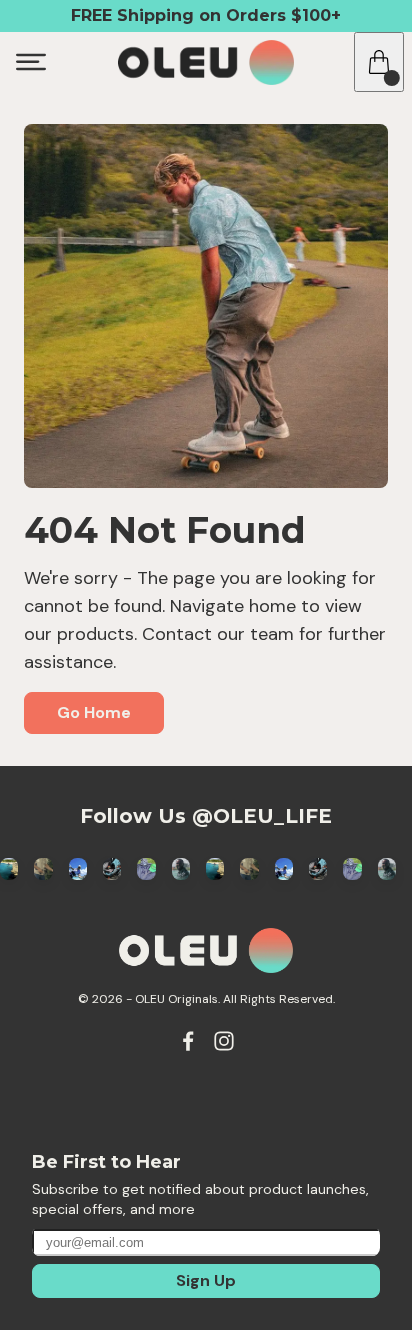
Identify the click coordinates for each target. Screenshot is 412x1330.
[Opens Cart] (379, 62)
